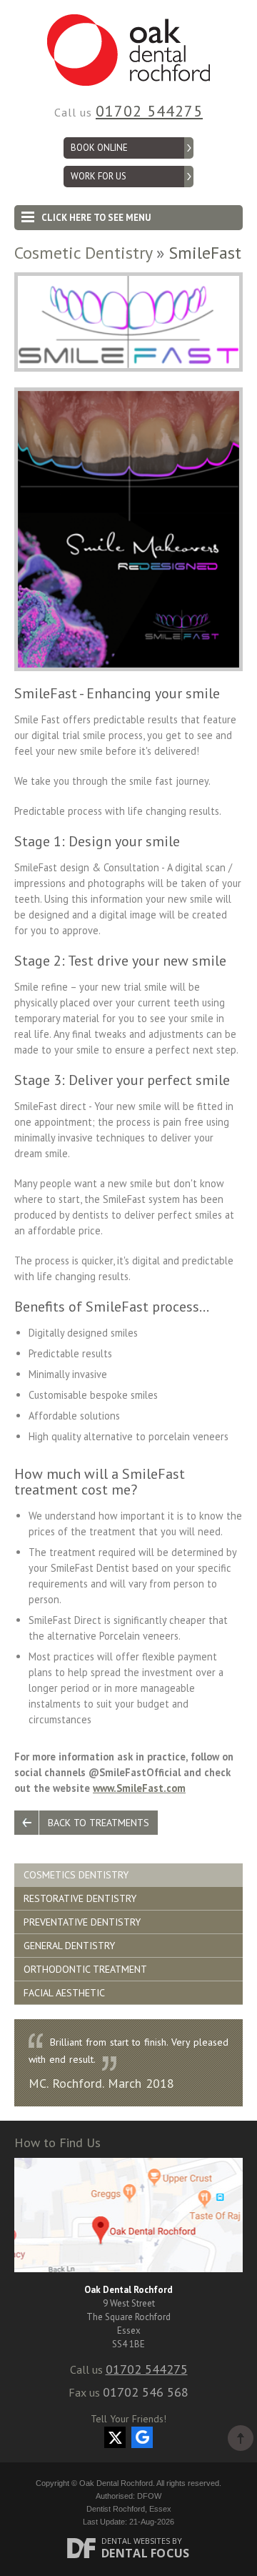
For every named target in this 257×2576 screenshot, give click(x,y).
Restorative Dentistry (80, 1898)
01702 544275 (149, 111)
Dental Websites (136, 2541)
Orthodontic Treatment (85, 1969)
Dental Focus (146, 2553)
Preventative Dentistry (82, 1922)
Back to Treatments (99, 1823)
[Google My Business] (142, 2437)
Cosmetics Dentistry (76, 1875)
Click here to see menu (96, 218)
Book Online (99, 148)
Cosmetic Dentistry (83, 253)
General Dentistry (69, 1946)
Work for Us (99, 176)
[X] (115, 2437)
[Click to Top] (241, 2438)
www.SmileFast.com (139, 1788)
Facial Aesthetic (64, 1993)
